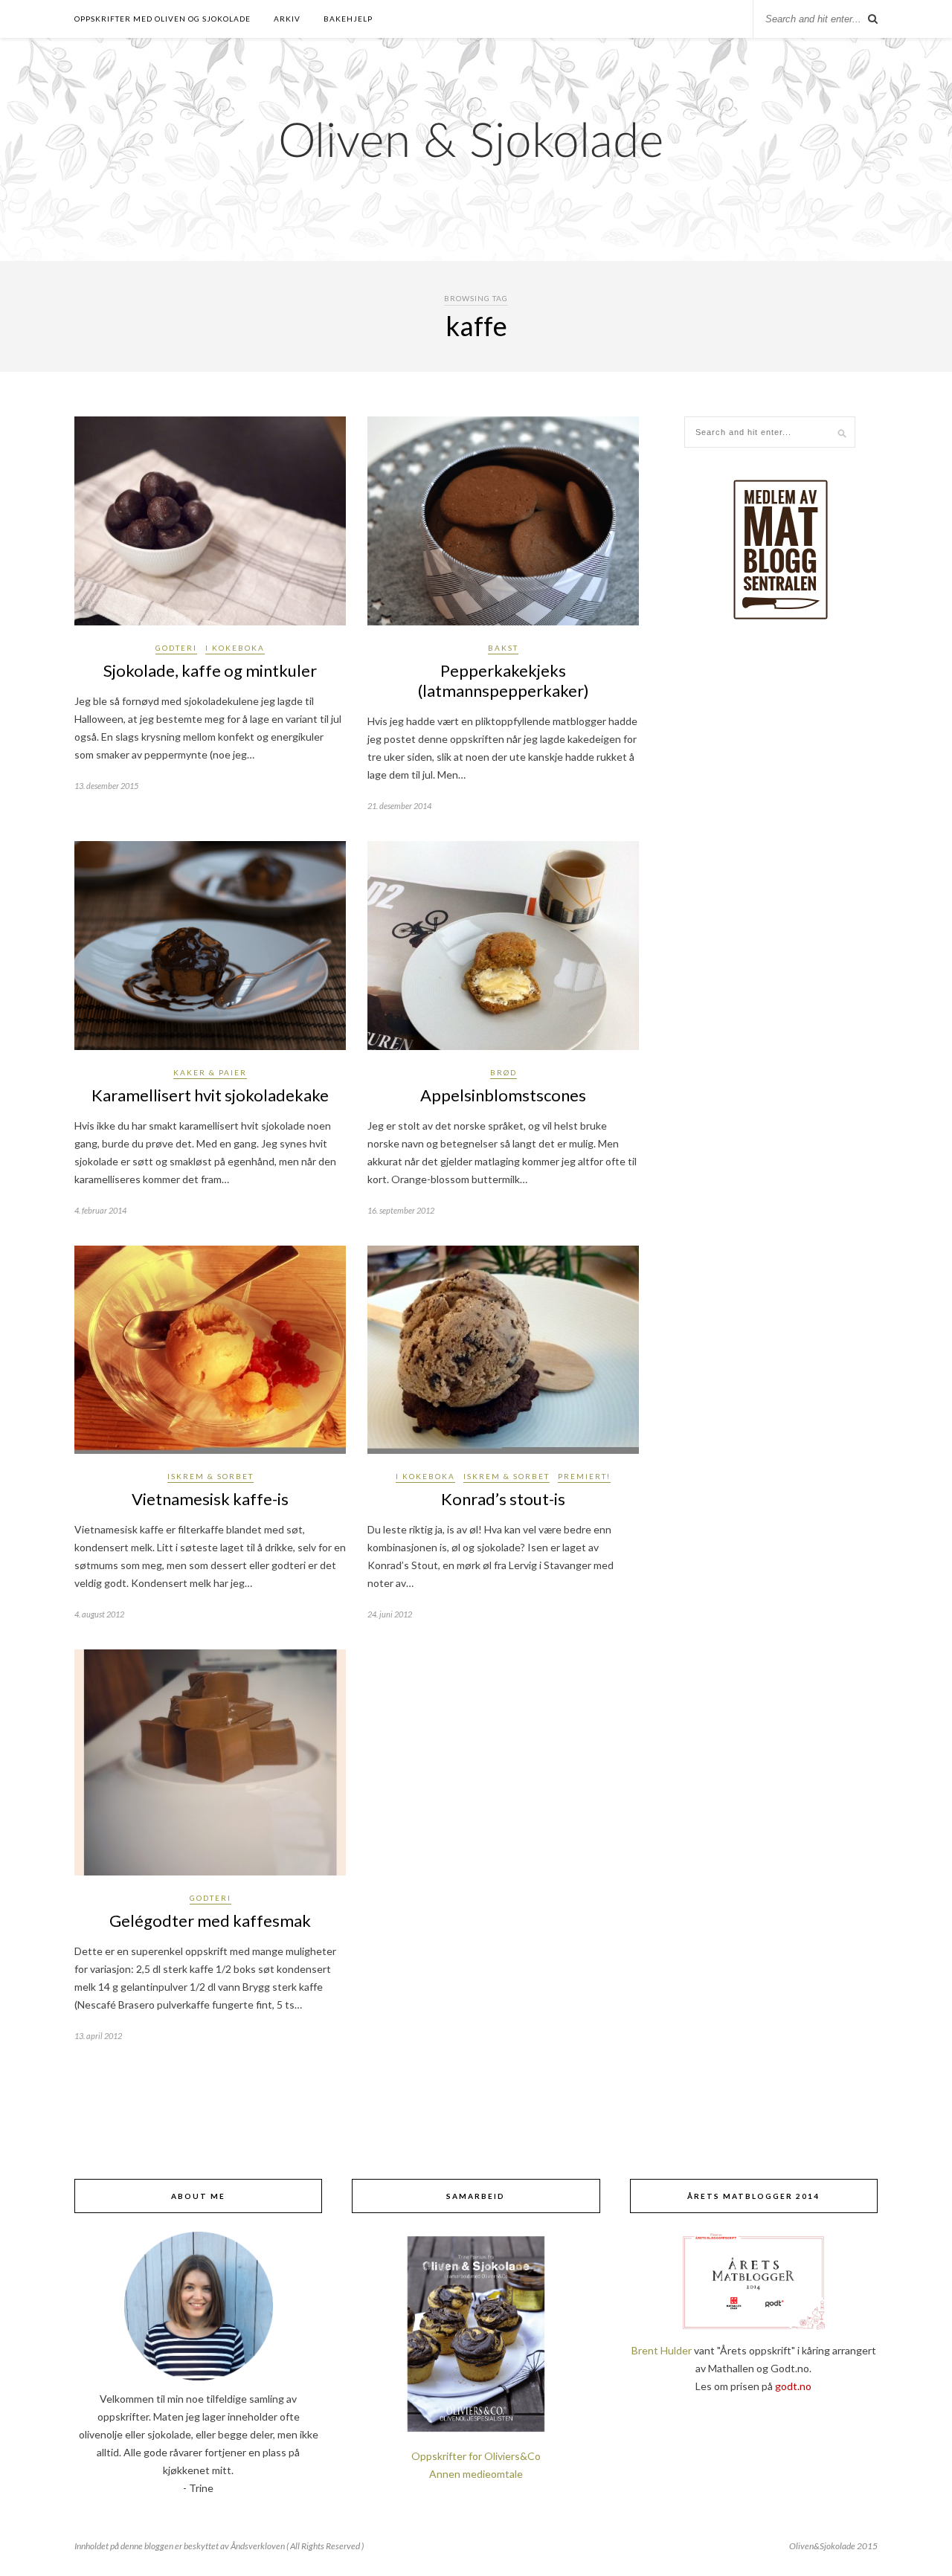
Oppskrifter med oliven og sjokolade (163, 19)
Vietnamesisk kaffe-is (210, 1499)
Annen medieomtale (476, 2474)
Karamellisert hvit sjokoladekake (210, 1095)
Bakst (503, 648)
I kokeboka (235, 648)
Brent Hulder (662, 2350)
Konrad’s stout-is (503, 1499)
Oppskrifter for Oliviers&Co (476, 2456)
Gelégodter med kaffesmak (210, 1920)
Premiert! (584, 1476)
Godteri (176, 648)
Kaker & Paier (210, 1072)
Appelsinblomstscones (503, 1095)
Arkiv (287, 19)
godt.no (793, 2386)
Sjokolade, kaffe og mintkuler (210, 670)
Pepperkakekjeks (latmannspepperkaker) (504, 680)
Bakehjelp (348, 19)
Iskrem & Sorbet (210, 1476)
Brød (504, 1072)
